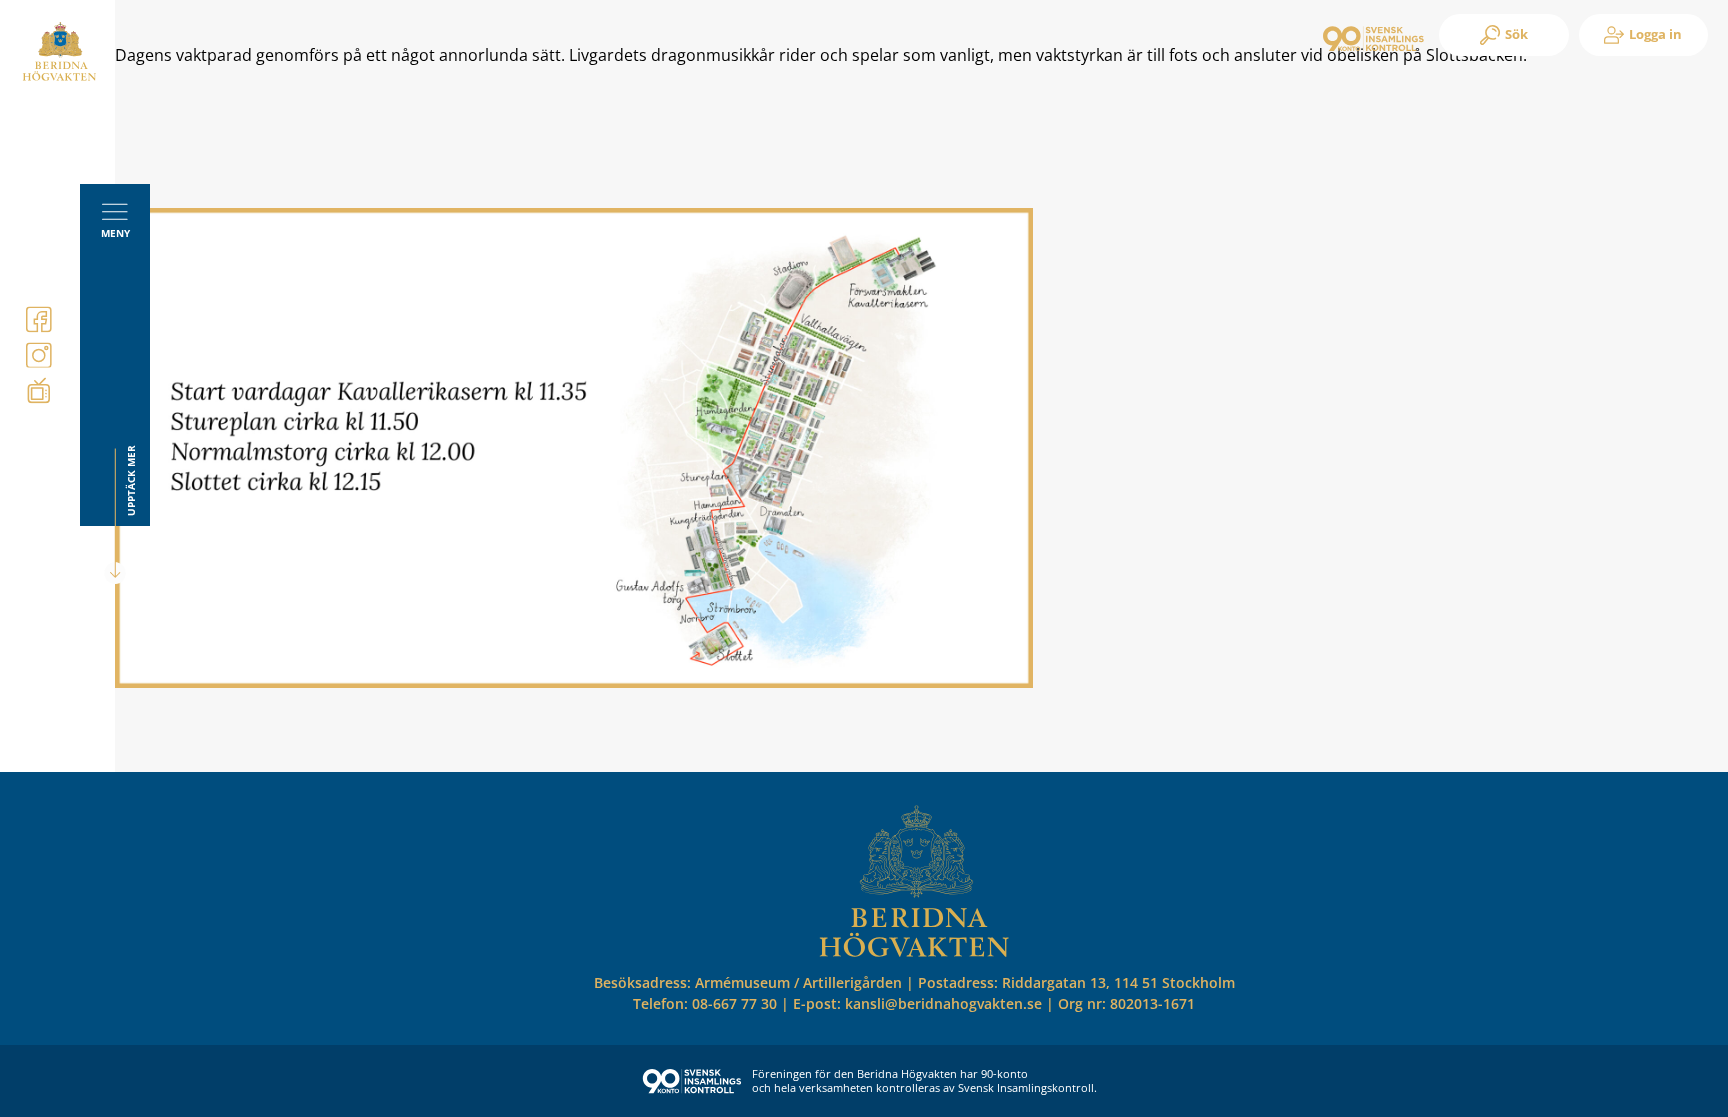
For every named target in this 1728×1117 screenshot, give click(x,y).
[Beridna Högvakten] (59, 77)
